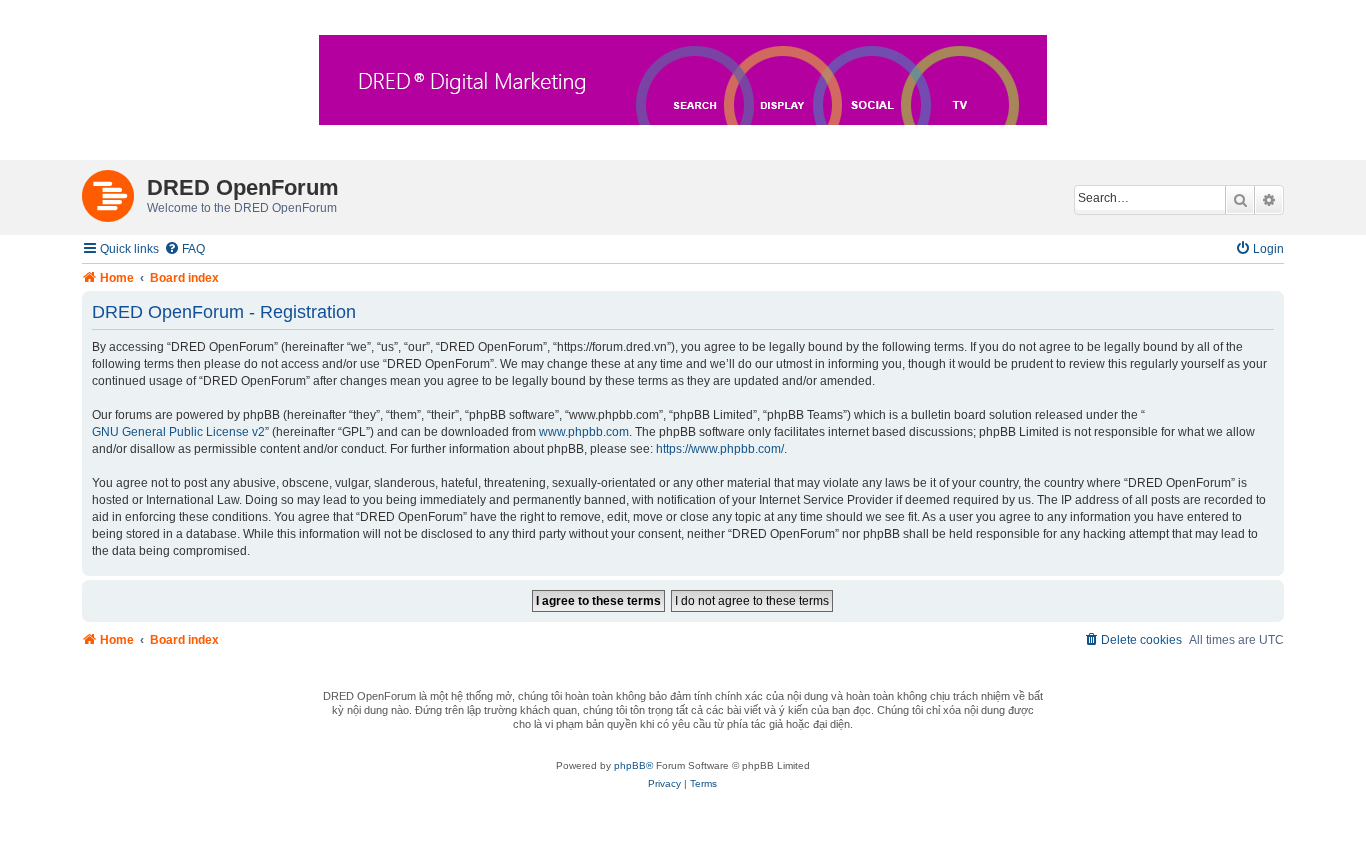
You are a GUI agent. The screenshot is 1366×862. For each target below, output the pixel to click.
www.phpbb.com (584, 432)
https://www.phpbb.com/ (720, 449)
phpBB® (633, 765)
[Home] (114, 192)
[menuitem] (184, 249)
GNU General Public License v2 (178, 432)
